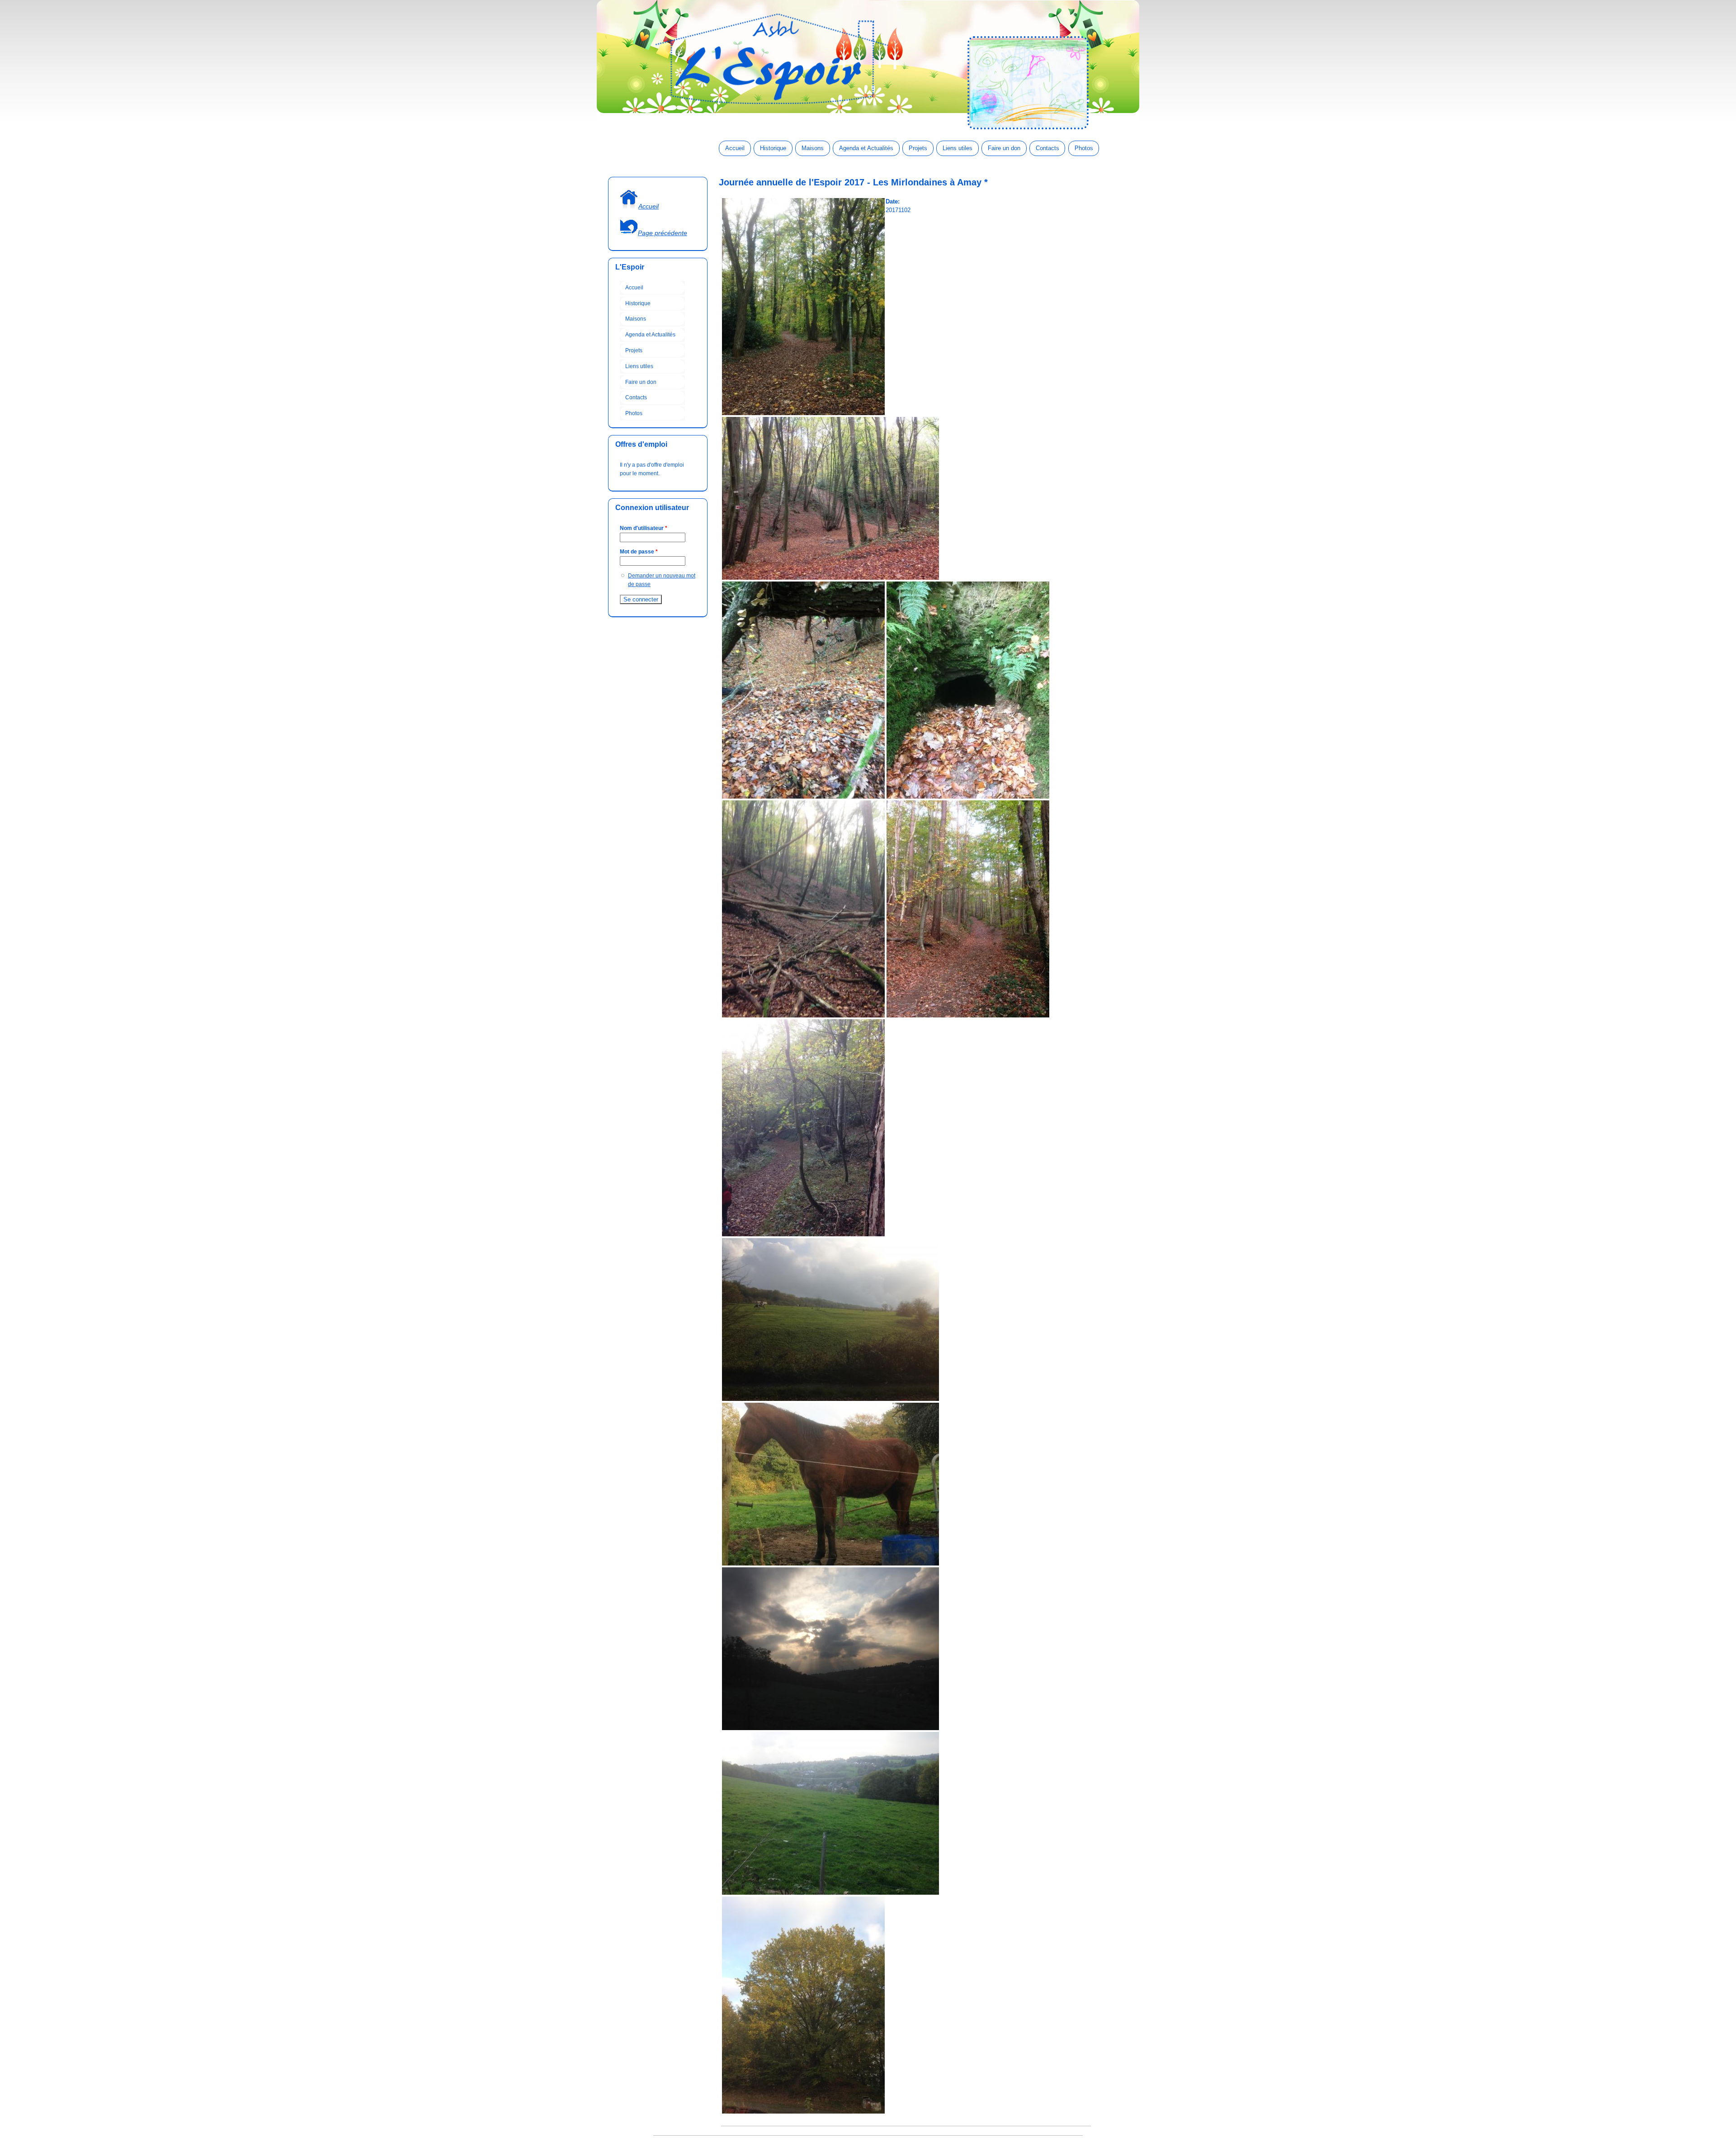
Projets (918, 148)
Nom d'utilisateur (644, 528)
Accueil (735, 148)
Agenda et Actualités (866, 148)
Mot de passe (639, 552)
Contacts (1047, 148)
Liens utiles (958, 148)
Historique (773, 148)
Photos (1084, 148)
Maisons (813, 148)
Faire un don (1004, 148)
